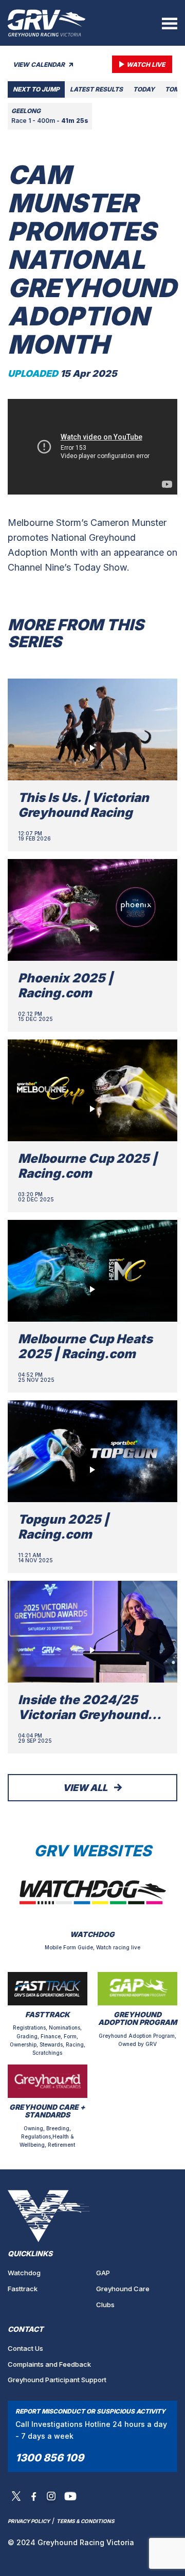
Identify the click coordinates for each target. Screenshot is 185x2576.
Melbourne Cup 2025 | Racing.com (88, 1166)
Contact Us (25, 2348)
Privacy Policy (29, 2521)
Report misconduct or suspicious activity (90, 2411)
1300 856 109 (50, 2458)
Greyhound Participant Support (57, 2380)
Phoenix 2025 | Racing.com (66, 985)
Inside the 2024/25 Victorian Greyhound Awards (83, 1715)
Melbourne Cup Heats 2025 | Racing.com (85, 1346)
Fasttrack (23, 2289)
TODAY (144, 89)
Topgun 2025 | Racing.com (63, 1527)
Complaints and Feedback (49, 2364)
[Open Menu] (170, 23)
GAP (103, 2273)
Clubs (105, 2305)
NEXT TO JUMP (36, 89)
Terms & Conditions (86, 2521)
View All (86, 1788)
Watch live (146, 65)
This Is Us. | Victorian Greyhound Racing (84, 805)
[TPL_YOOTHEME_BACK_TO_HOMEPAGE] (47, 23)
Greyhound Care (123, 2289)
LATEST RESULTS (96, 89)
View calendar (40, 65)
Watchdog (24, 2273)
